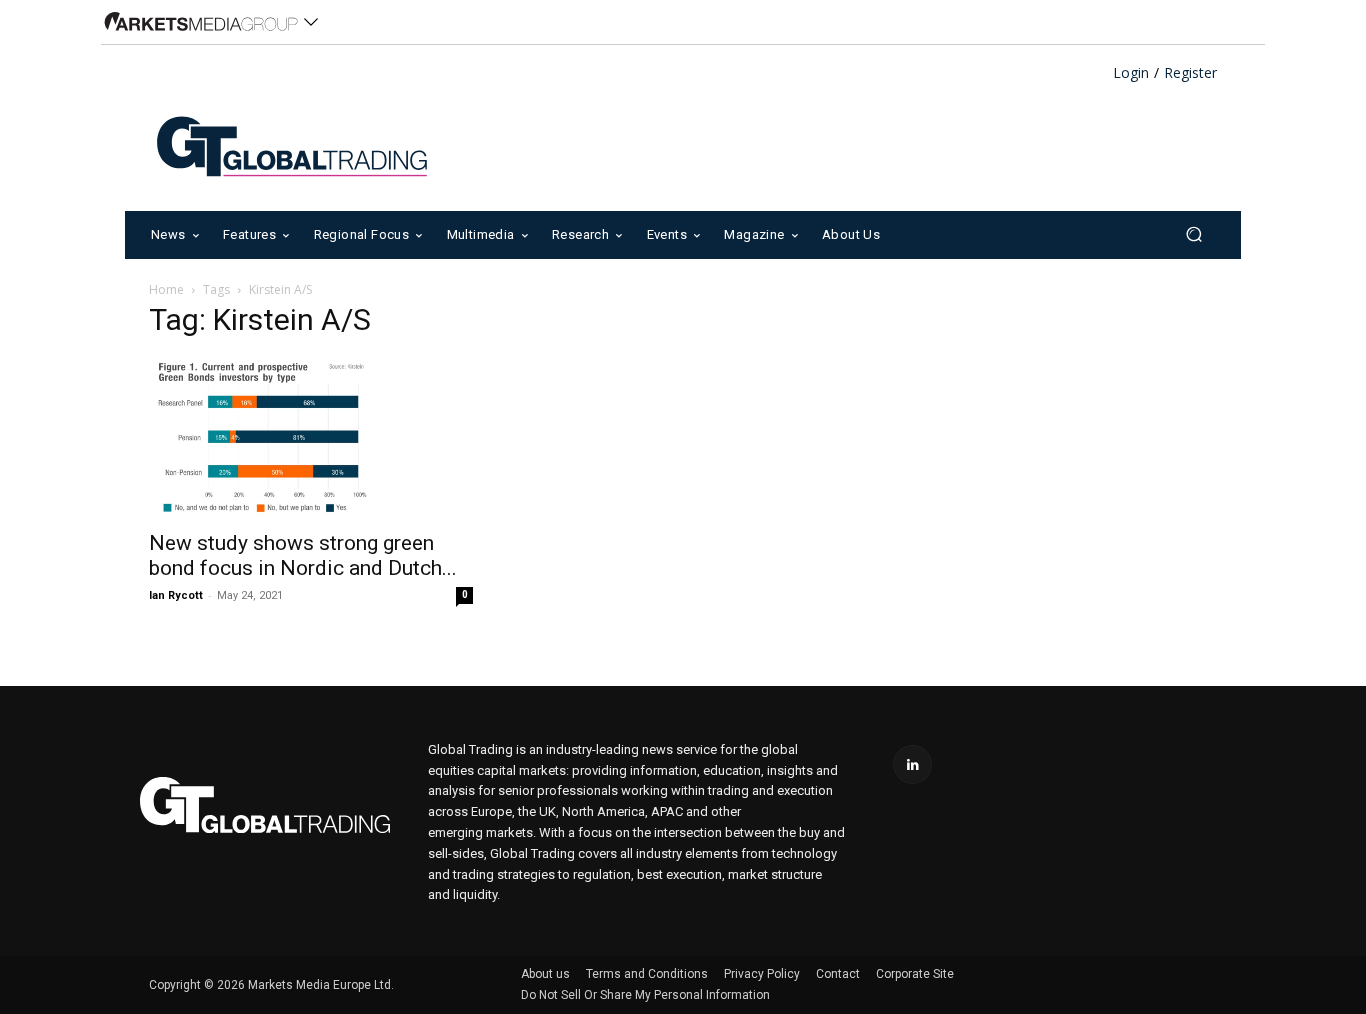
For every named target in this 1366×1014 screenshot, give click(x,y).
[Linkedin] (912, 764)
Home (166, 289)
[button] (1193, 234)
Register (1190, 73)
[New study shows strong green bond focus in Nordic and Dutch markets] (311, 438)
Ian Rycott (176, 595)
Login (1131, 73)
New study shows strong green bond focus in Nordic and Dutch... (303, 555)
